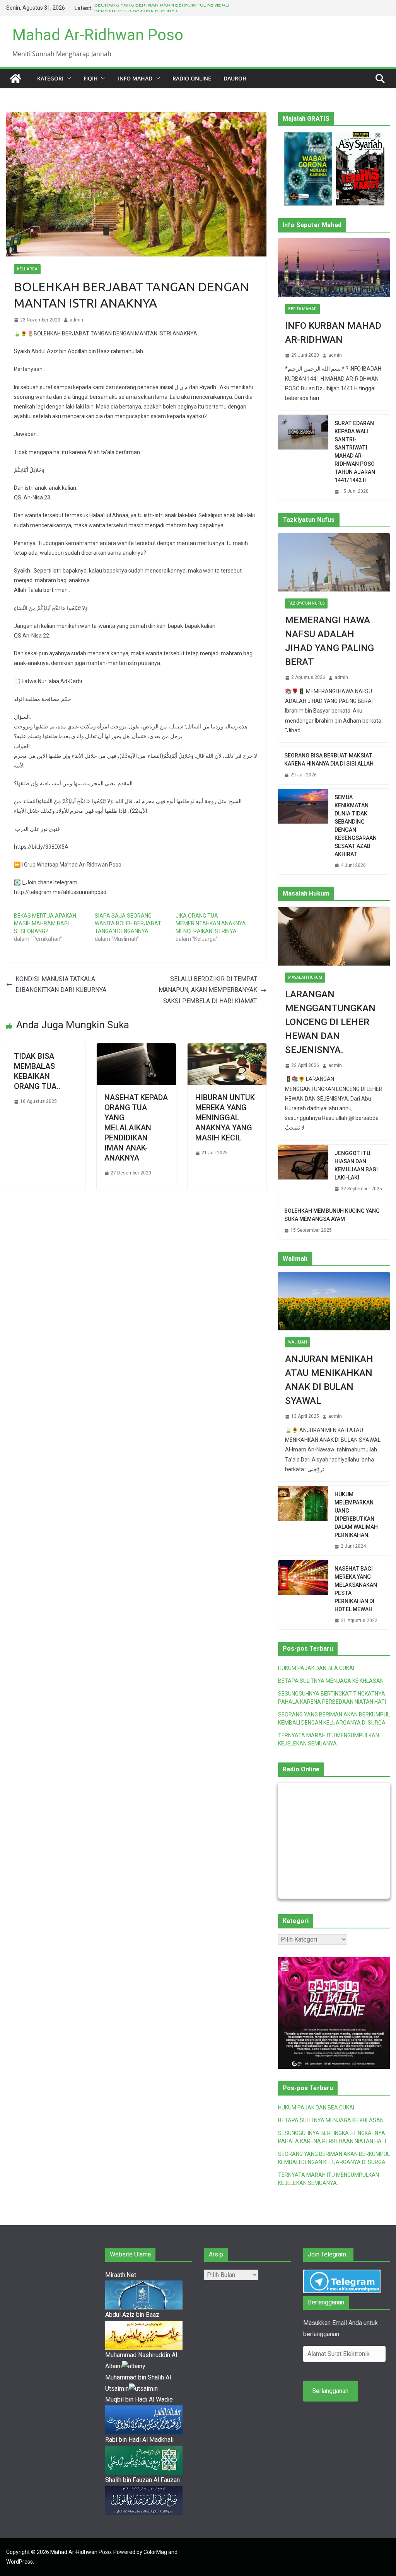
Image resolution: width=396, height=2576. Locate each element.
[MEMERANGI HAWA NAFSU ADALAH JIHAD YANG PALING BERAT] (334, 562)
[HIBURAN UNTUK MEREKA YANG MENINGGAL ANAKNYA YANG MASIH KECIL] (227, 1049)
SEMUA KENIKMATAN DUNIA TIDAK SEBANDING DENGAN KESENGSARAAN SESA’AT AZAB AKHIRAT (356, 826)
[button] (67, 79)
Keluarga (27, 269)
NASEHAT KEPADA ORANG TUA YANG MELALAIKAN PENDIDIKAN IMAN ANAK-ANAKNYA (136, 1128)
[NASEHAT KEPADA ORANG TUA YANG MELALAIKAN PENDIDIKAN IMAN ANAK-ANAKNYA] (136, 1049)
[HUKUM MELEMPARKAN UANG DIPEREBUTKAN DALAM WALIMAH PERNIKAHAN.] (303, 1521)
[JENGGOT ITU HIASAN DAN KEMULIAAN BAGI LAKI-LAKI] (303, 1171)
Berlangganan (330, 2391)
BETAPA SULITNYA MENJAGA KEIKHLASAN (331, 1681)
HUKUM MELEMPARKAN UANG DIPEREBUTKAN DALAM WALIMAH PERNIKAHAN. (356, 1515)
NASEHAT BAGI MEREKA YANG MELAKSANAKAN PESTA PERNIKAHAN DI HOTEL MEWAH (356, 1589)
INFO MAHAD (135, 78)
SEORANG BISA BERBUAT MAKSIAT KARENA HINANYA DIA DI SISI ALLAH (329, 760)
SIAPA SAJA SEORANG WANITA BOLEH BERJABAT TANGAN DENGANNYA (128, 923)
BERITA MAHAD (302, 309)
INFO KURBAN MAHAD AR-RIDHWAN (333, 333)
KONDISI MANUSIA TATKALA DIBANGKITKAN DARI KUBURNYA (61, 985)
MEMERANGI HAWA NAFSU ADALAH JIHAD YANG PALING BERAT (329, 641)
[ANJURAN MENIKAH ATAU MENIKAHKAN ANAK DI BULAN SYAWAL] (334, 1301)
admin (76, 320)
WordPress (20, 2562)
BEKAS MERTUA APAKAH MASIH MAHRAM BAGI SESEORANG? (45, 923)
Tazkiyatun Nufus (306, 603)
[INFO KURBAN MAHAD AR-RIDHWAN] (334, 268)
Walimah (298, 1342)
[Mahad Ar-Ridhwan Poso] (15, 79)
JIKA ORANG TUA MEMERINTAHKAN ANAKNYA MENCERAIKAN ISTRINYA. (211, 923)
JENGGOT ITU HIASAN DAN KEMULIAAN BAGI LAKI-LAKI (356, 1165)
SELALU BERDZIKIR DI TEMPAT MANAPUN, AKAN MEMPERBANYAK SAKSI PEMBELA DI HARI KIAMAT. (208, 990)
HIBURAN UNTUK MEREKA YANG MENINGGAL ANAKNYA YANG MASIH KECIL (225, 1118)
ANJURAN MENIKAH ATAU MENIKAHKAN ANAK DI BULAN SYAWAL (329, 1380)
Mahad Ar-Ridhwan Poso (98, 35)
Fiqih (91, 78)
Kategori (50, 78)
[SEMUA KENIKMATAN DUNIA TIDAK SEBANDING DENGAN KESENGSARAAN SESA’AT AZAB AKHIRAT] (303, 832)
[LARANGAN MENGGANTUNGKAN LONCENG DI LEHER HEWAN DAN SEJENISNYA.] (334, 936)
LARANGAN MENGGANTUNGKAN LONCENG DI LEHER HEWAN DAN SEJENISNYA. (330, 1022)
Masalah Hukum (305, 977)
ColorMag (155, 2552)
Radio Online (192, 78)
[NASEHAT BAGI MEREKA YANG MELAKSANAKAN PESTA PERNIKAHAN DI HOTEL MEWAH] (303, 1595)
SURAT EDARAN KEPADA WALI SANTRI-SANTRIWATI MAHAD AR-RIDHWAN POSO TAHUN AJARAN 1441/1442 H (355, 452)
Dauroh (235, 78)
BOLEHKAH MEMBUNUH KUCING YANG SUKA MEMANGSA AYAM (332, 1215)
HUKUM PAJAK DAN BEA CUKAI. (317, 1668)
